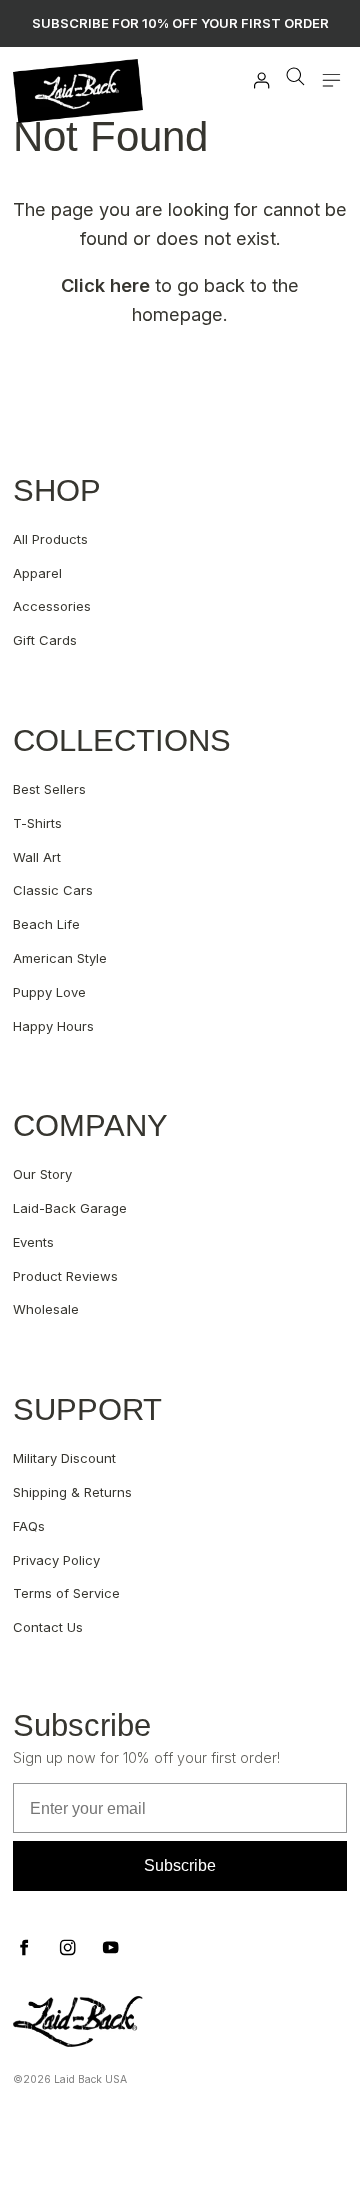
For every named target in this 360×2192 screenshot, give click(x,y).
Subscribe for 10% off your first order (180, 23)
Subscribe (180, 1865)
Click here (105, 285)
